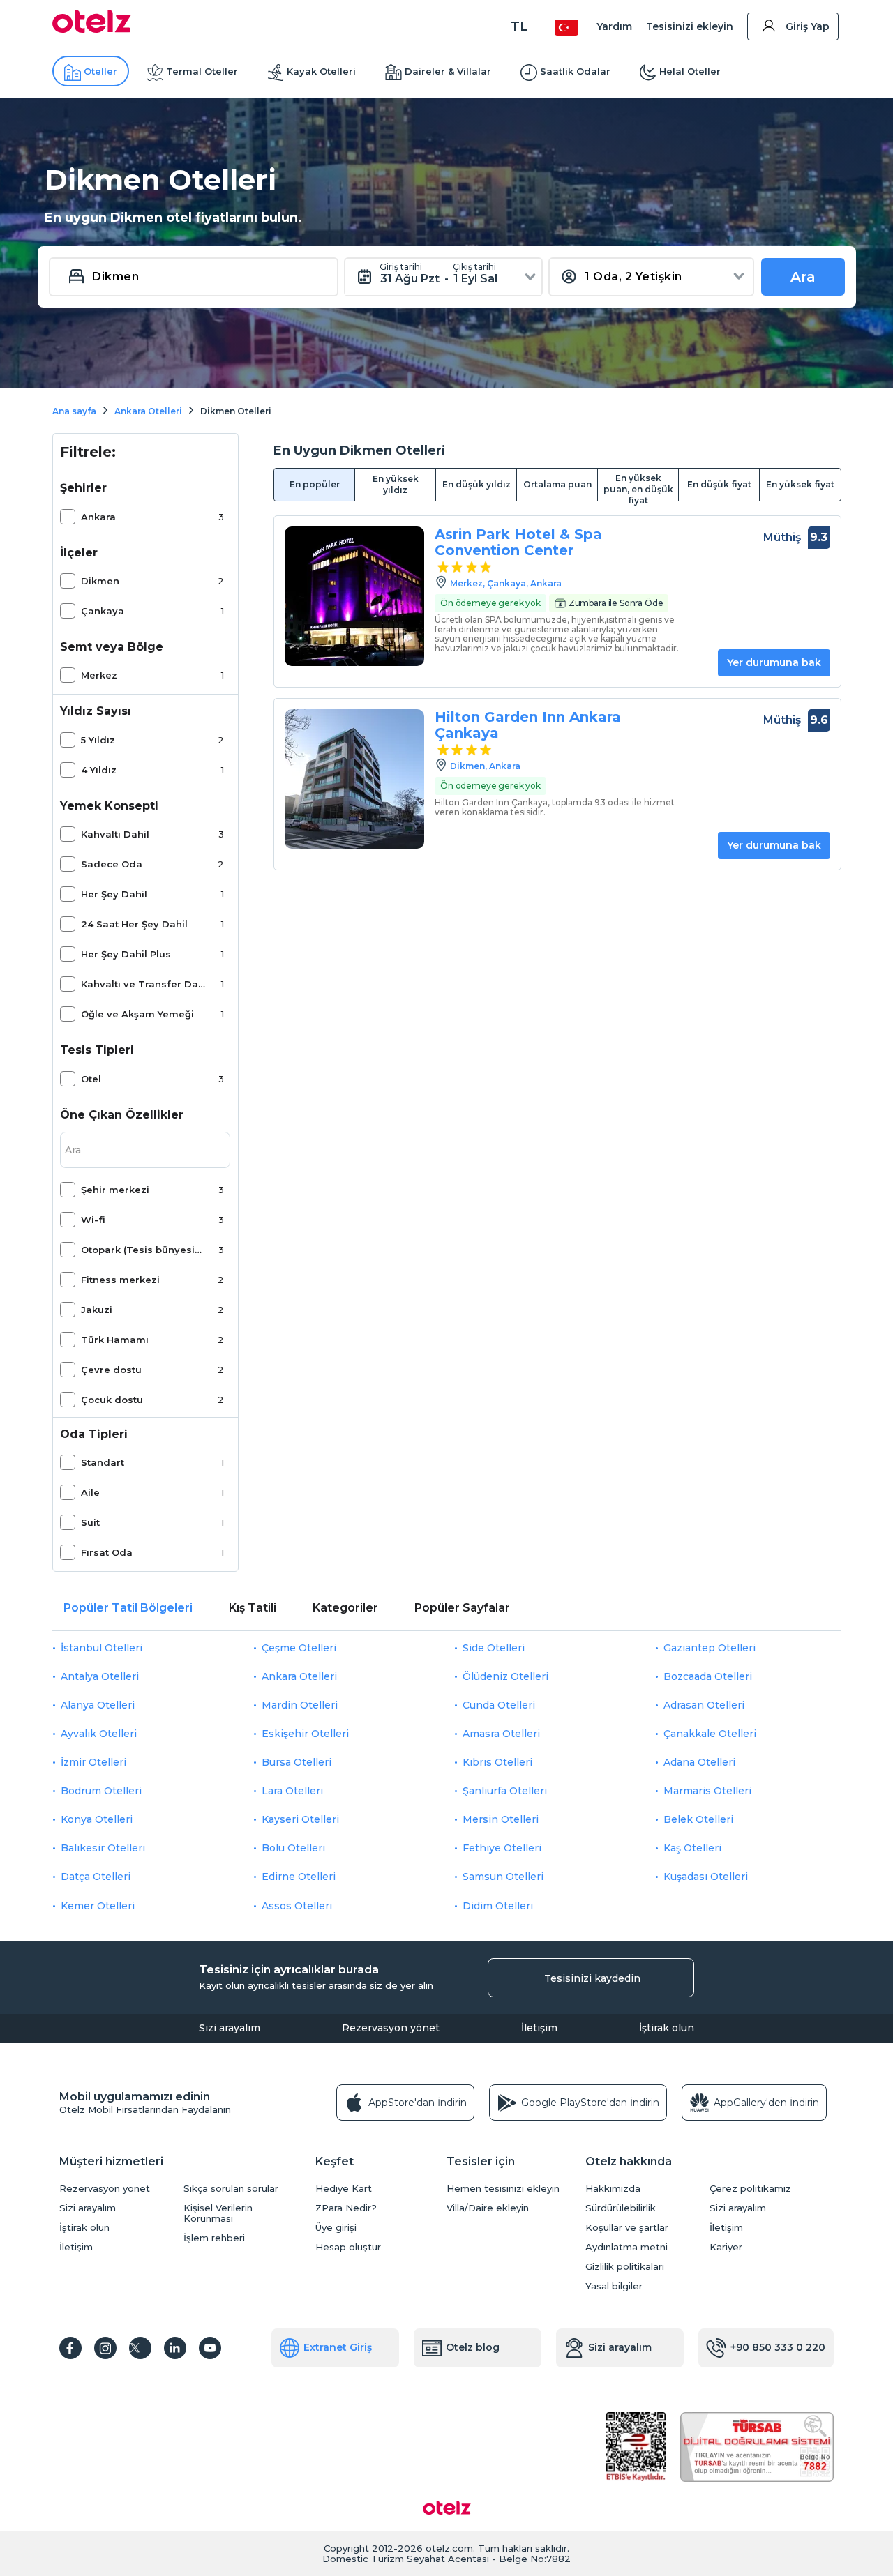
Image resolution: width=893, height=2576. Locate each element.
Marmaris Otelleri (707, 1791)
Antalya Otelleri (100, 1676)
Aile (90, 1492)
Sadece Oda (112, 864)
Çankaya (103, 611)
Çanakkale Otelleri (710, 1734)
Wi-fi (93, 1220)
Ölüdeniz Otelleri (505, 1676)
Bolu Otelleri (293, 1848)
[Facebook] (70, 2348)
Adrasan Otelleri (704, 1705)
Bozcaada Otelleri (708, 1676)
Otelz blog (473, 2347)
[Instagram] (105, 2348)
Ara (803, 277)
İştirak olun (667, 2028)
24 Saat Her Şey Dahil (134, 924)
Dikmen (100, 581)
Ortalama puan (557, 484)
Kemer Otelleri (98, 1906)
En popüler (315, 484)
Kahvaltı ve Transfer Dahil (143, 984)
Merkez (99, 675)
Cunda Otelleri (499, 1705)
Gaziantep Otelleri (710, 1648)
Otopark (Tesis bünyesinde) (143, 1250)
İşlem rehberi (214, 2238)
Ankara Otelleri (299, 1676)
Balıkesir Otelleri (103, 1848)
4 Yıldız (99, 770)
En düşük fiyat (719, 484)
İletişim (539, 2028)
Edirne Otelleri (299, 1877)
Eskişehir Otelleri (305, 1734)
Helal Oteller (690, 71)
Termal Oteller (202, 71)
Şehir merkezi (115, 1190)
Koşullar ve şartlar (627, 2228)
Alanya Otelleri (98, 1705)
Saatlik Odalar (575, 71)
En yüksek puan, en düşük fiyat (638, 487)
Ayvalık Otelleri (99, 1734)
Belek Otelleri (698, 1819)
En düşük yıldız (476, 484)
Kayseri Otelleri (300, 1819)
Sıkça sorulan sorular (231, 2189)
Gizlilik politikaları (625, 2267)
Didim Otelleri (498, 1906)
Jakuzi (97, 1310)
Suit (90, 1522)
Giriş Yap (808, 26)
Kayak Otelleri (321, 71)
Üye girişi (336, 2228)
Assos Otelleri (297, 1906)
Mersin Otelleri (501, 1819)
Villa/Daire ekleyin (488, 2208)
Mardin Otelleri (300, 1705)
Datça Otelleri (96, 1877)
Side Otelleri (494, 1648)
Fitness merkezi (120, 1280)
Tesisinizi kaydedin (592, 1978)
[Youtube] (210, 2348)
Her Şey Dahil (114, 894)
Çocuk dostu (112, 1400)
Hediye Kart (344, 2189)
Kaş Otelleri (692, 1848)
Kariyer (726, 2247)
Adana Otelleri (699, 1762)
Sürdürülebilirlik (621, 2208)
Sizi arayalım (230, 2028)
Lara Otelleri (292, 1791)
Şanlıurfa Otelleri (505, 1791)
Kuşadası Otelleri (706, 1877)
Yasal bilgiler (614, 2286)
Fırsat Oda (107, 1552)
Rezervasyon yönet (391, 2028)
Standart (103, 1462)
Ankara (98, 517)
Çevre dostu (111, 1370)
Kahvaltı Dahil (115, 834)
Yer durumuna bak (774, 662)
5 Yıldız (98, 740)
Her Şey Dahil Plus (126, 954)
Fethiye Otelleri (502, 1848)
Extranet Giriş (338, 2347)
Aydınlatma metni (626, 2247)
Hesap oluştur (348, 2247)
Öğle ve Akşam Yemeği (137, 1014)
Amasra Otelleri (501, 1734)
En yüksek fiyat (800, 484)
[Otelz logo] (92, 29)
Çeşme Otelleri (299, 1648)
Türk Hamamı (115, 1340)
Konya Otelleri (97, 1819)
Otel (91, 1079)
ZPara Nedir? (346, 2208)
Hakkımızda (613, 2189)
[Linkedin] (175, 2348)
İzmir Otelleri (93, 1762)
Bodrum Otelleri (101, 1791)
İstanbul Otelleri (102, 1648)
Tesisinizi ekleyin (690, 26)
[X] (140, 2348)
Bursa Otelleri (297, 1762)
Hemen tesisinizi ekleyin (503, 2189)
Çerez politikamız (750, 2189)
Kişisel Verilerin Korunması (218, 2213)
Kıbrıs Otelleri (497, 1762)
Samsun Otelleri (503, 1877)
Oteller (100, 71)
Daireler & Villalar (448, 71)
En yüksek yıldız (396, 484)
